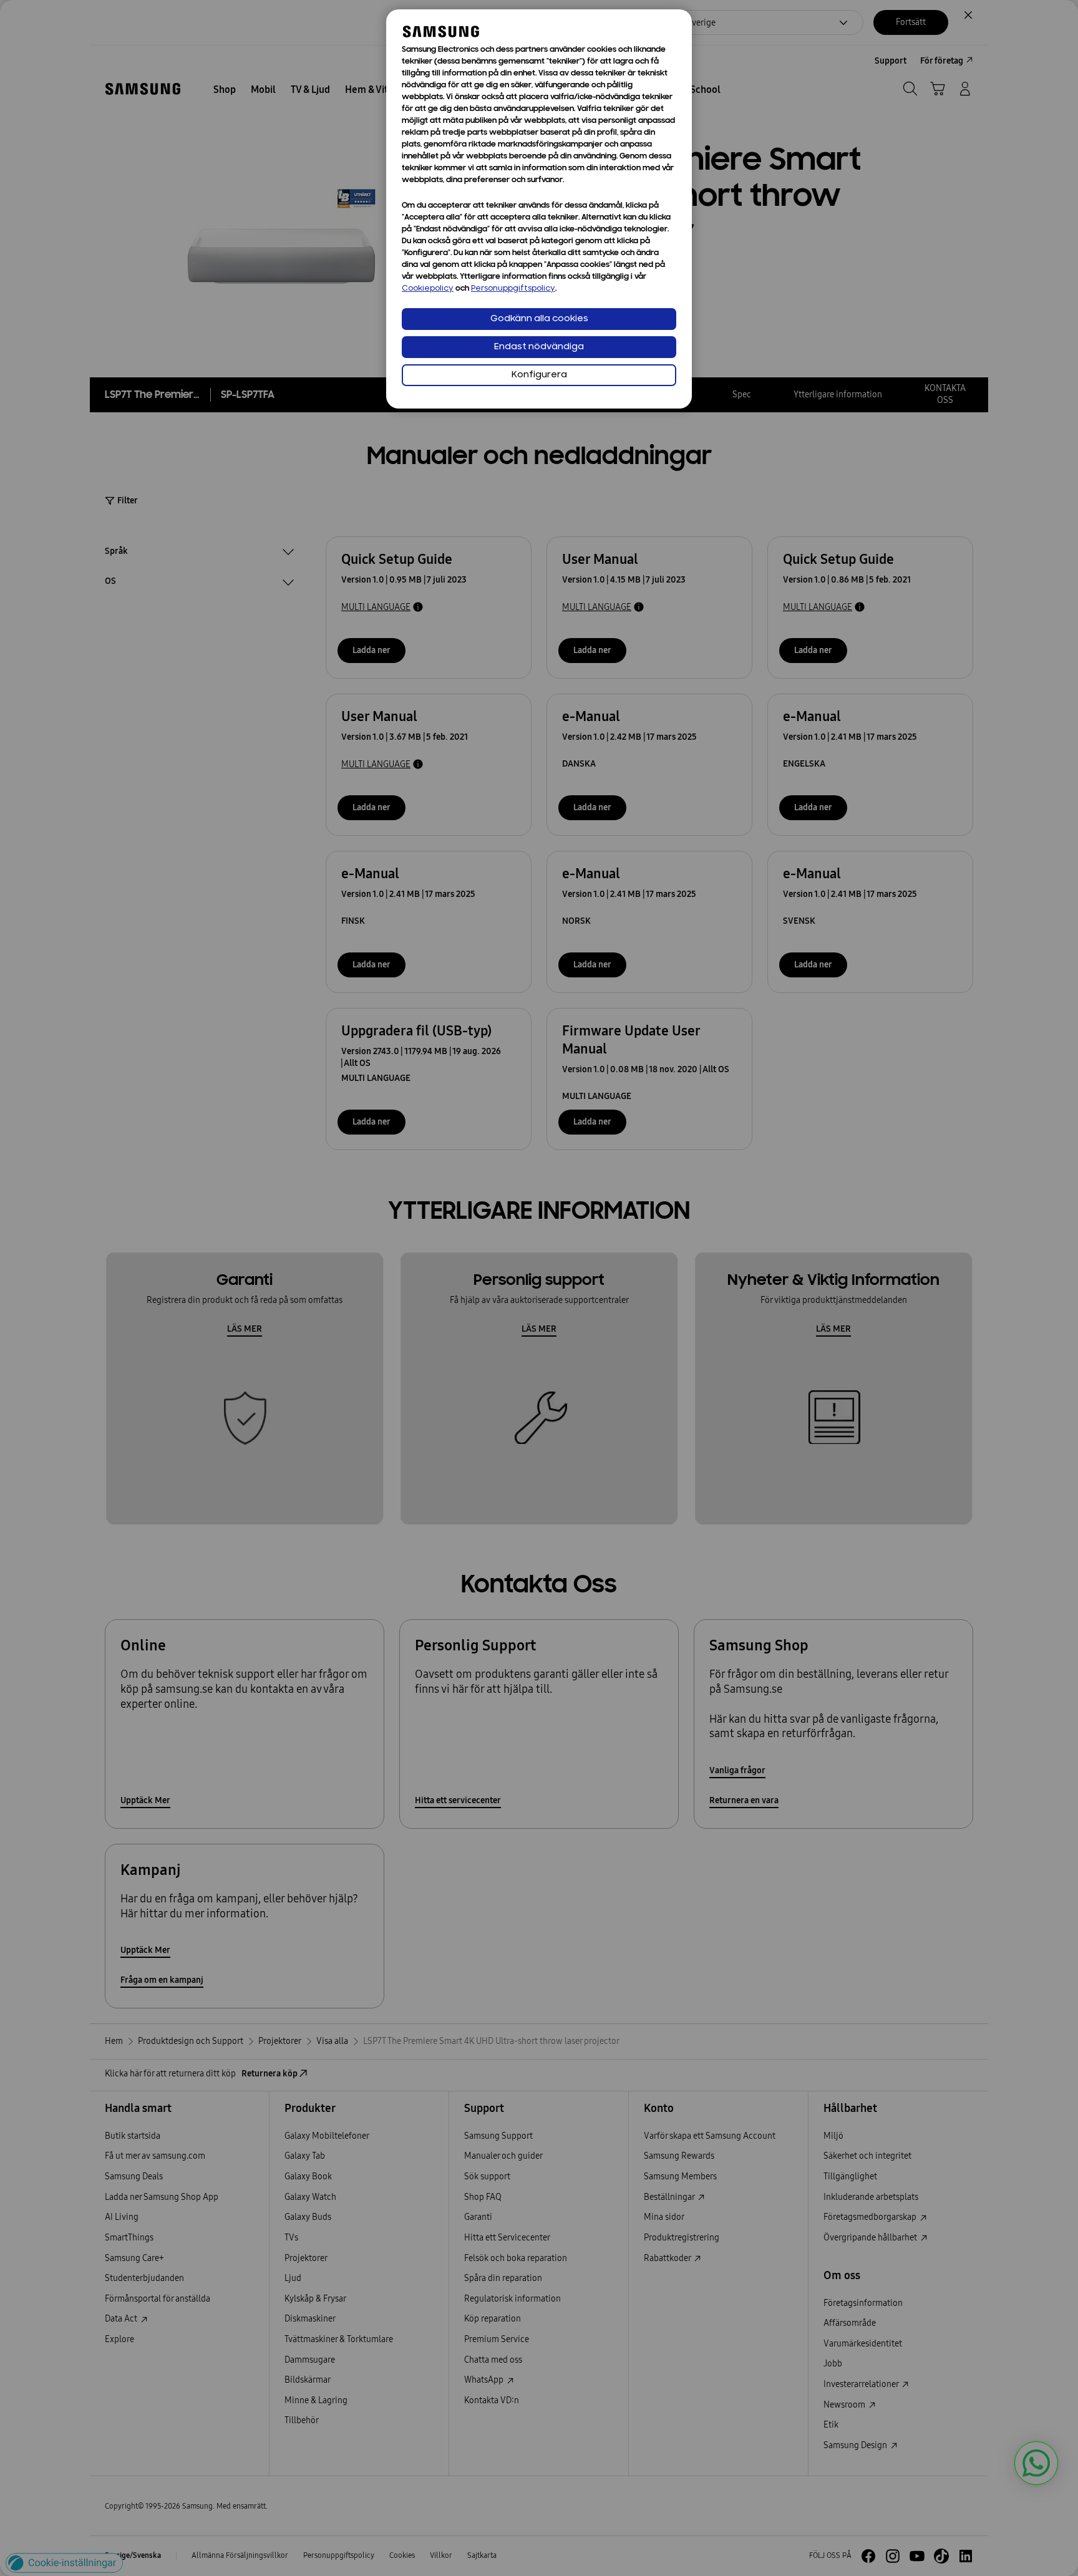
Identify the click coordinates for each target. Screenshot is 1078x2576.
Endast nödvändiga (539, 347)
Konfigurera (539, 375)
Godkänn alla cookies (539, 319)
